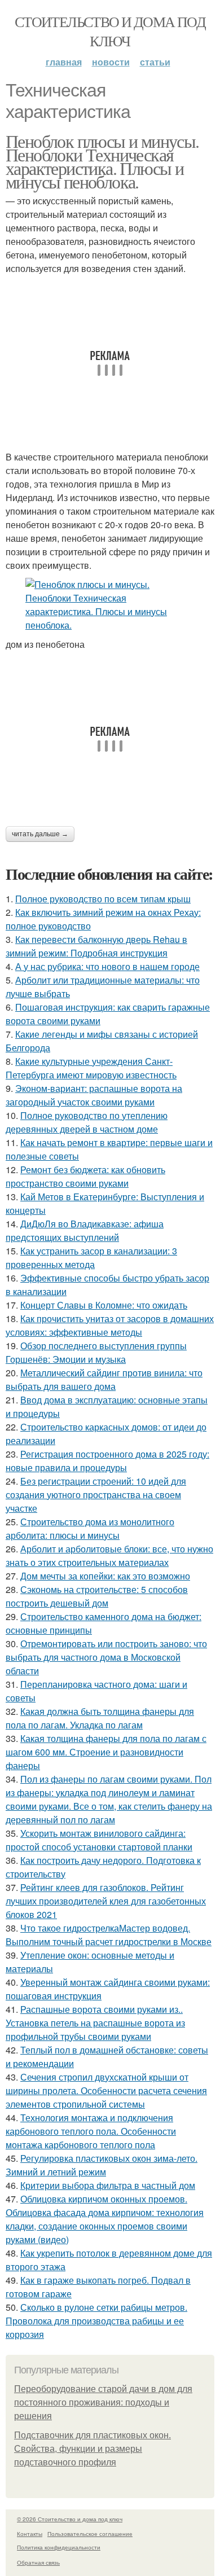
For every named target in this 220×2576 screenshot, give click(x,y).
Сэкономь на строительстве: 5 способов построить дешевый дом (97, 1596)
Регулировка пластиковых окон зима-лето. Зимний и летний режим (102, 2165)
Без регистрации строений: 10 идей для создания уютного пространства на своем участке (96, 1495)
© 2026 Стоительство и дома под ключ (70, 2519)
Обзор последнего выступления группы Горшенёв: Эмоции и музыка (96, 1352)
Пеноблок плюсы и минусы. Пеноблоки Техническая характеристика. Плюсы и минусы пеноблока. (102, 161)
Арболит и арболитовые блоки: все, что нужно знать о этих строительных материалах (109, 1555)
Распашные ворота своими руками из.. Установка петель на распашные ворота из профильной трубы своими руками (95, 2023)
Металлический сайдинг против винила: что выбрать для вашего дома (104, 1379)
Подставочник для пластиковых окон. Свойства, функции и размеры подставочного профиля (93, 2449)
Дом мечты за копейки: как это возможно (105, 1576)
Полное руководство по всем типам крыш (103, 899)
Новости (111, 62)
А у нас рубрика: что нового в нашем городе (107, 966)
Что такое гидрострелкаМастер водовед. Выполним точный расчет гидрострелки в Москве (109, 1935)
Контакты (30, 2534)
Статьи (155, 62)
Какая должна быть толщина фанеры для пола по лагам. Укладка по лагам (100, 1718)
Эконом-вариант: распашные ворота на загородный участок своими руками (94, 1095)
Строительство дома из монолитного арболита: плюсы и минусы (90, 1528)
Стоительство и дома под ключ (110, 31)
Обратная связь (38, 2562)
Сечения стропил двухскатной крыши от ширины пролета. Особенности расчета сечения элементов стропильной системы (106, 2090)
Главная (64, 62)
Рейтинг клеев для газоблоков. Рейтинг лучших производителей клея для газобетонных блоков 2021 (106, 1901)
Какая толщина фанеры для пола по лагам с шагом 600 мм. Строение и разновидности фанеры (106, 1752)
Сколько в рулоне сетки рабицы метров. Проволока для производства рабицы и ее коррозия (96, 2321)
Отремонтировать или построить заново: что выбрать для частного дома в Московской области (106, 1657)
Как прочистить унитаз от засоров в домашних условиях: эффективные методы (110, 1325)
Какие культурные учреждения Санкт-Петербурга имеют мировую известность (91, 1068)
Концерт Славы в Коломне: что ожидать (104, 1305)
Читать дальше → (40, 834)
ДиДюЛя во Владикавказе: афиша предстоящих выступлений (85, 1230)
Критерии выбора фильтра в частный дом (108, 2185)
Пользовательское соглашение (90, 2534)
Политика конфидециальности (59, 2547)
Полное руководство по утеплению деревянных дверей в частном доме (87, 1122)
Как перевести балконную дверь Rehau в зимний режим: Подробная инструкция (96, 946)
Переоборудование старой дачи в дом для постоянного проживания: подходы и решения (103, 2402)
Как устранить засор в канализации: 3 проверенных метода (91, 1258)
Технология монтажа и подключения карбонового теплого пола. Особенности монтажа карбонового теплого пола (91, 2131)
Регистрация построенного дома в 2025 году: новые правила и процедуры (107, 1461)
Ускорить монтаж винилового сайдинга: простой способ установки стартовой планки (99, 1840)
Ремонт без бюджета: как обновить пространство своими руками (85, 1176)
